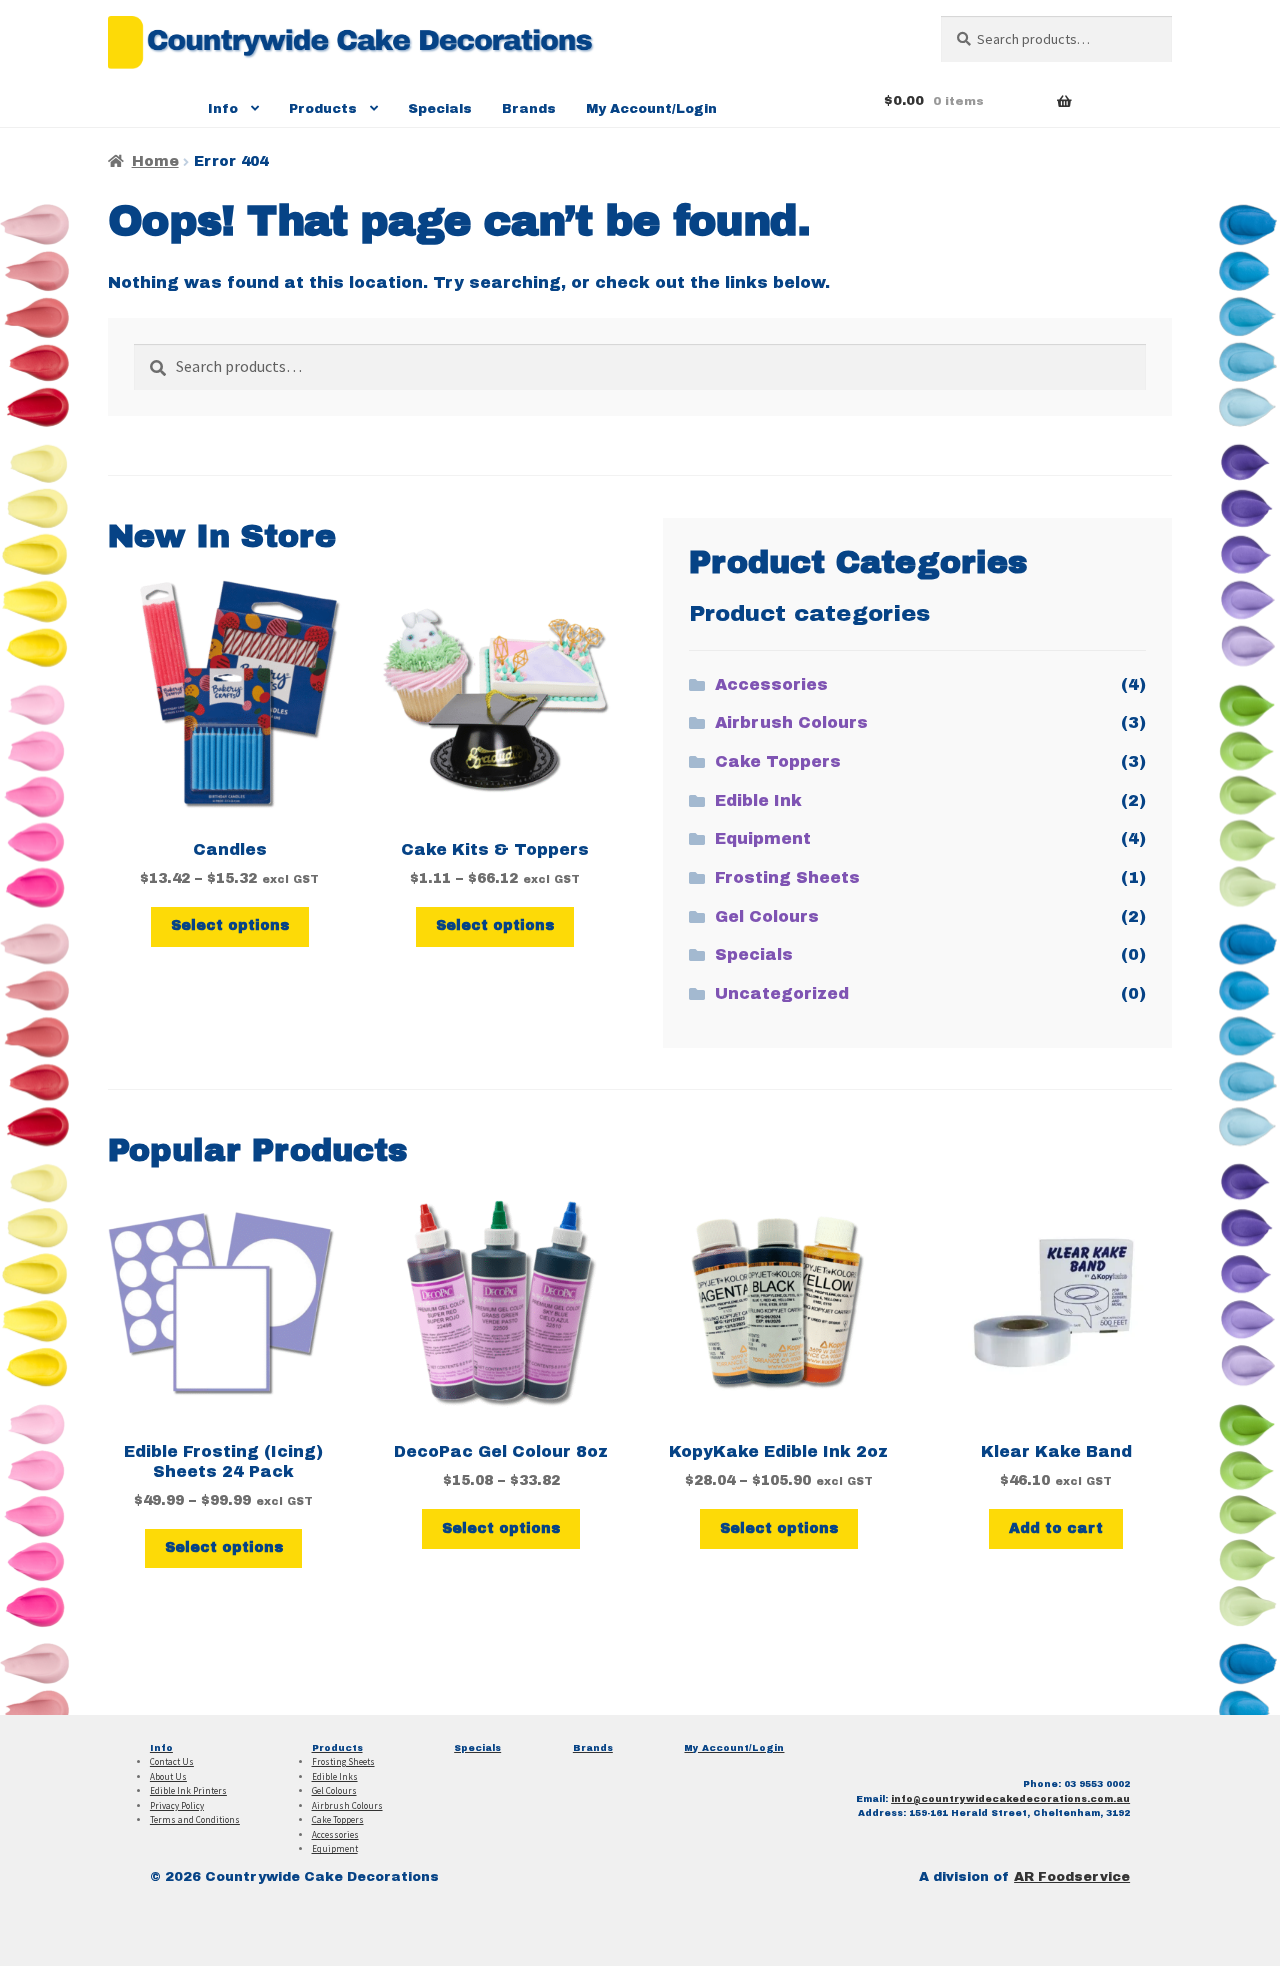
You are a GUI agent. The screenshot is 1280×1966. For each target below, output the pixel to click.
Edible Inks (335, 1776)
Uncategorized (782, 993)
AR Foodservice (1072, 1877)
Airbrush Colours (791, 722)
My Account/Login (651, 109)
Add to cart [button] (1056, 1528)
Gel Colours (767, 916)
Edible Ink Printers (188, 1790)
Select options (230, 925)
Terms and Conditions (195, 1819)
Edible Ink (758, 800)
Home (155, 161)
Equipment (763, 838)
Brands (529, 109)
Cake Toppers (778, 761)
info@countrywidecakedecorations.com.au (1010, 1799)
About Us (168, 1776)
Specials (440, 109)
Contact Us (172, 1761)
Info (223, 109)
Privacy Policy (177, 1805)
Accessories (771, 684)
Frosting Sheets (787, 877)
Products (323, 109)
